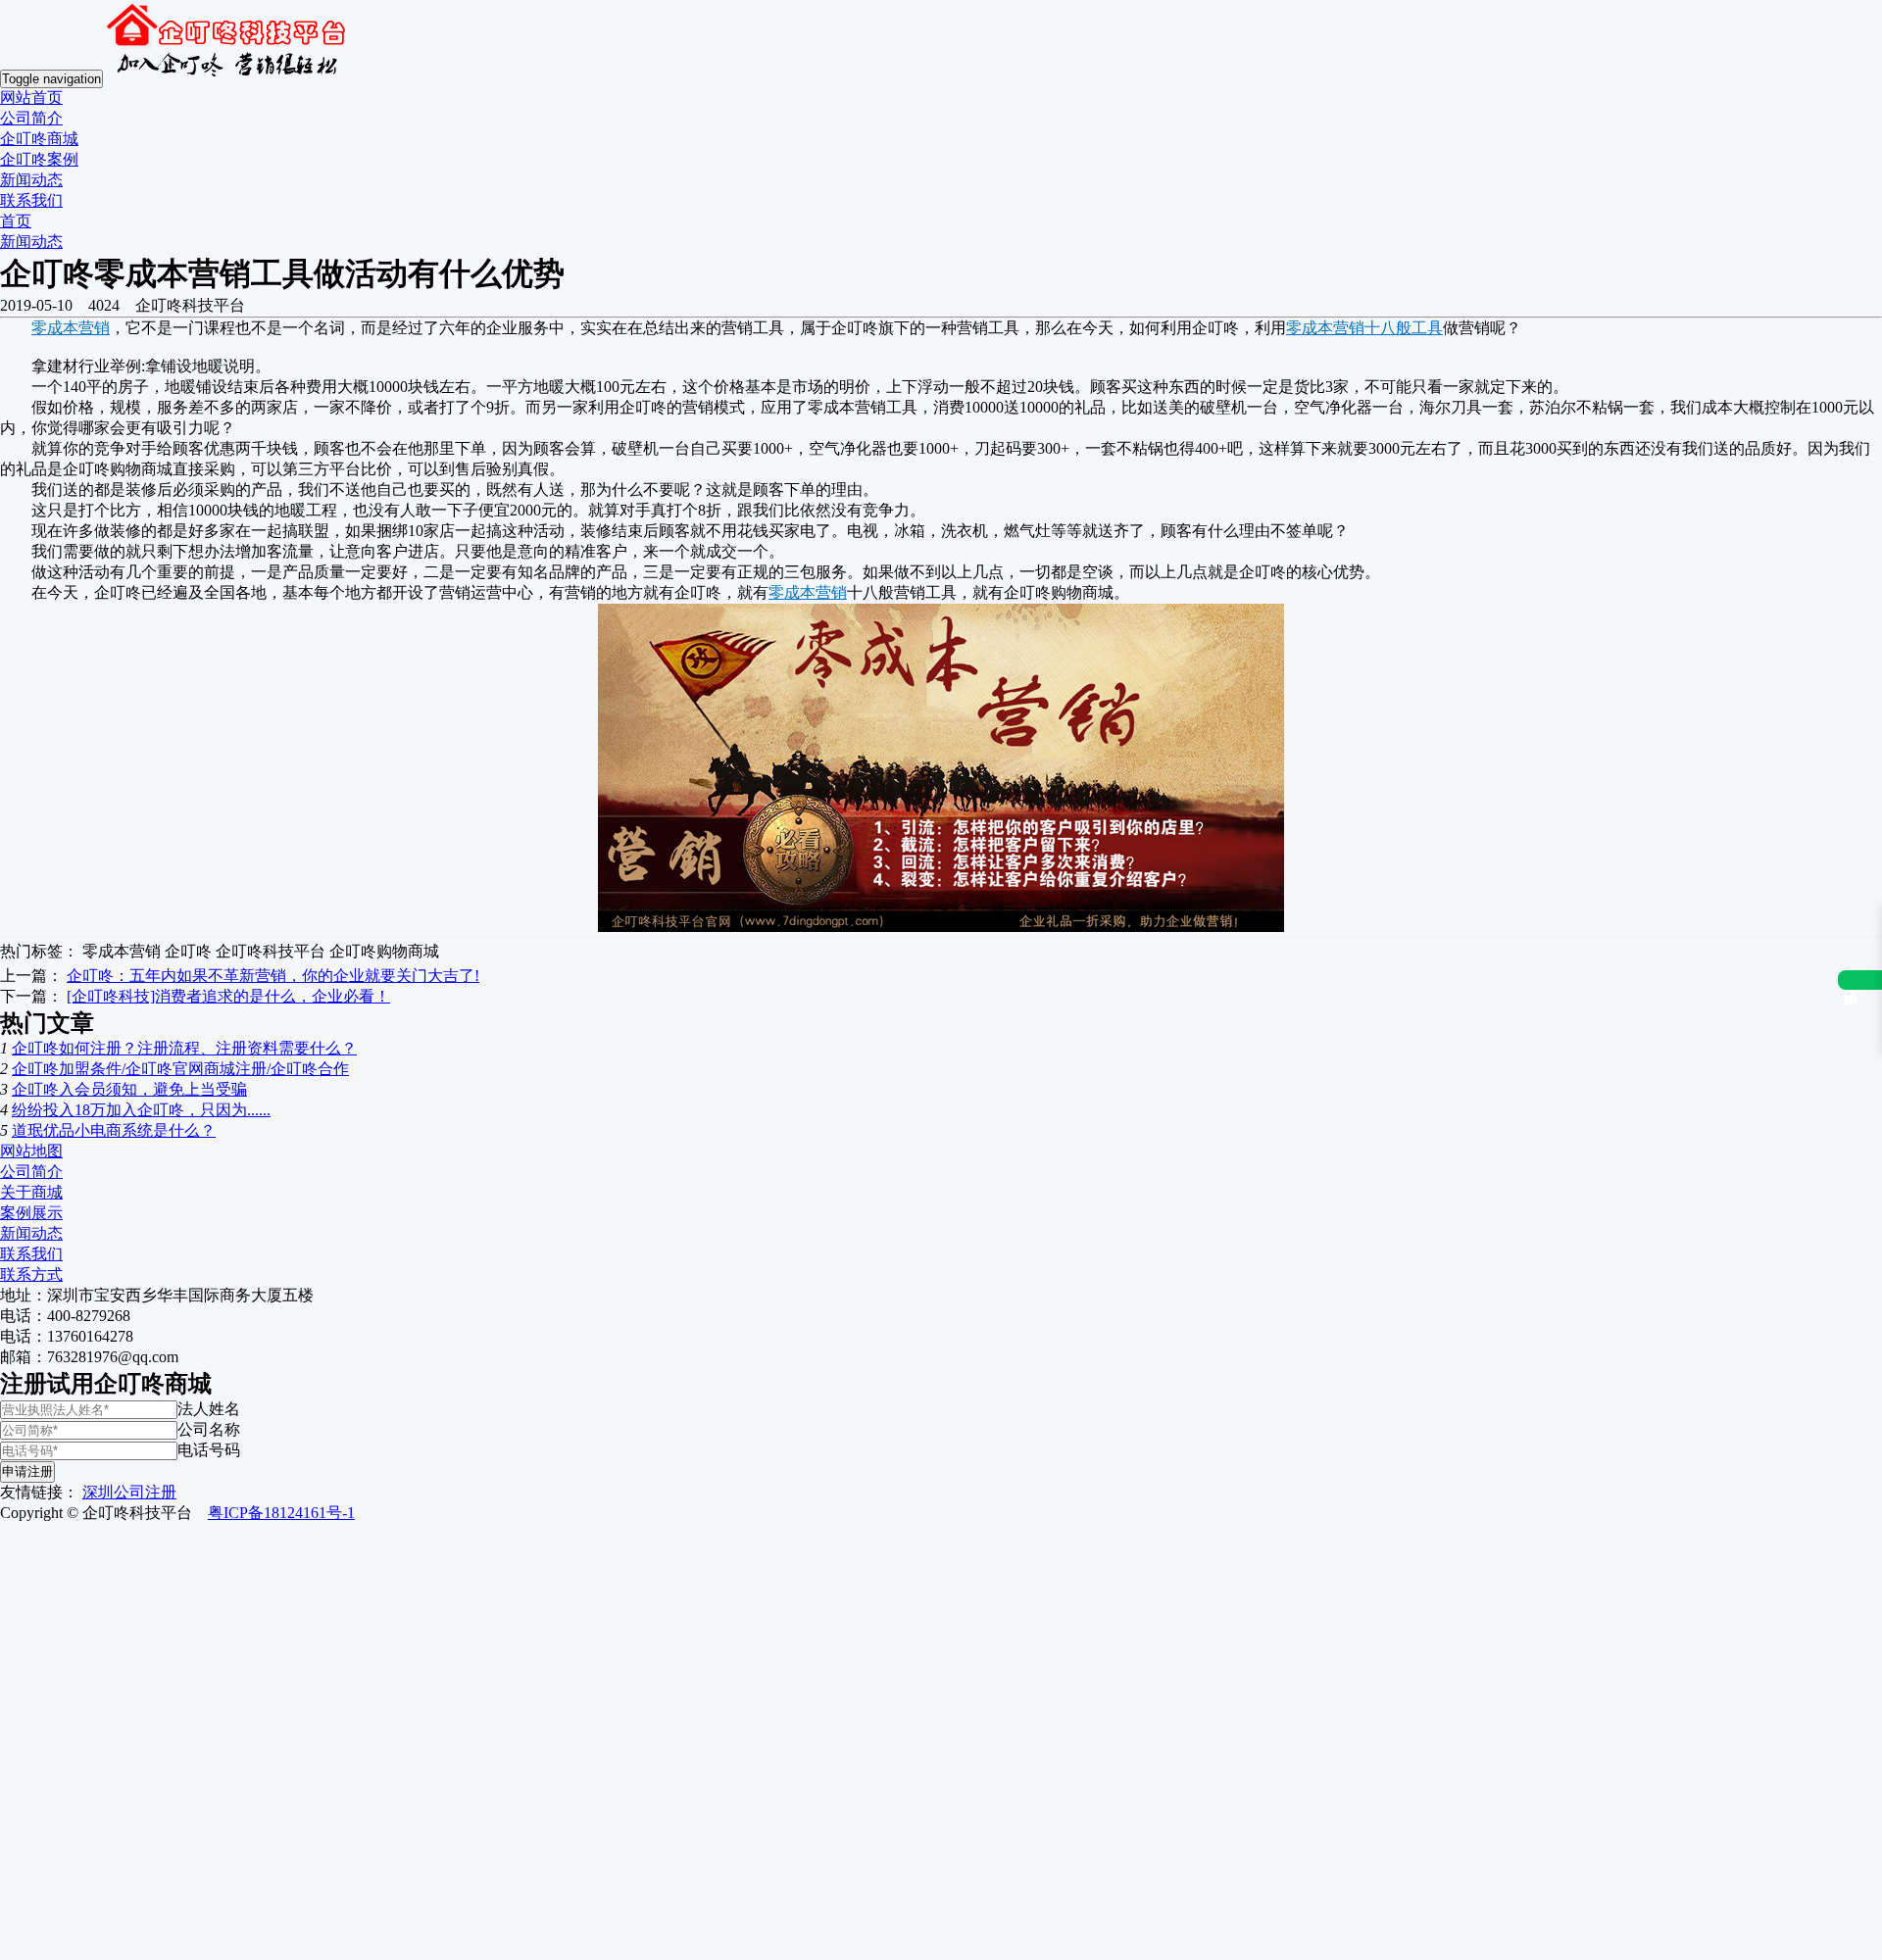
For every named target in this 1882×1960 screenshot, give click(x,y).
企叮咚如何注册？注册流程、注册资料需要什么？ (184, 1048)
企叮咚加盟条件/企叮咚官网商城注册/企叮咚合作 (180, 1069)
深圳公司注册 (129, 1492)
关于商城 (31, 1192)
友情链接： (39, 1492)
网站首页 (31, 98)
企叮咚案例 (39, 159)
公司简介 (31, 118)
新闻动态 (31, 180)
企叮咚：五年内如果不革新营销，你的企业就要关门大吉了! (273, 976)
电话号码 (209, 1450)
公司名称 (209, 1429)
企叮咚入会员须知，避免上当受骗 (129, 1089)
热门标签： (39, 951)
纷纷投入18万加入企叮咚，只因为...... (141, 1110)
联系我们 (31, 200)
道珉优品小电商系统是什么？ (114, 1130)
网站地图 (31, 1151)
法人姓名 (209, 1409)
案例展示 (31, 1213)
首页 (16, 221)
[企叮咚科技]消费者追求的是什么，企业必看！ (228, 996)
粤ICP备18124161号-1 (281, 1513)
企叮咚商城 (39, 139)
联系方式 (31, 1274)
